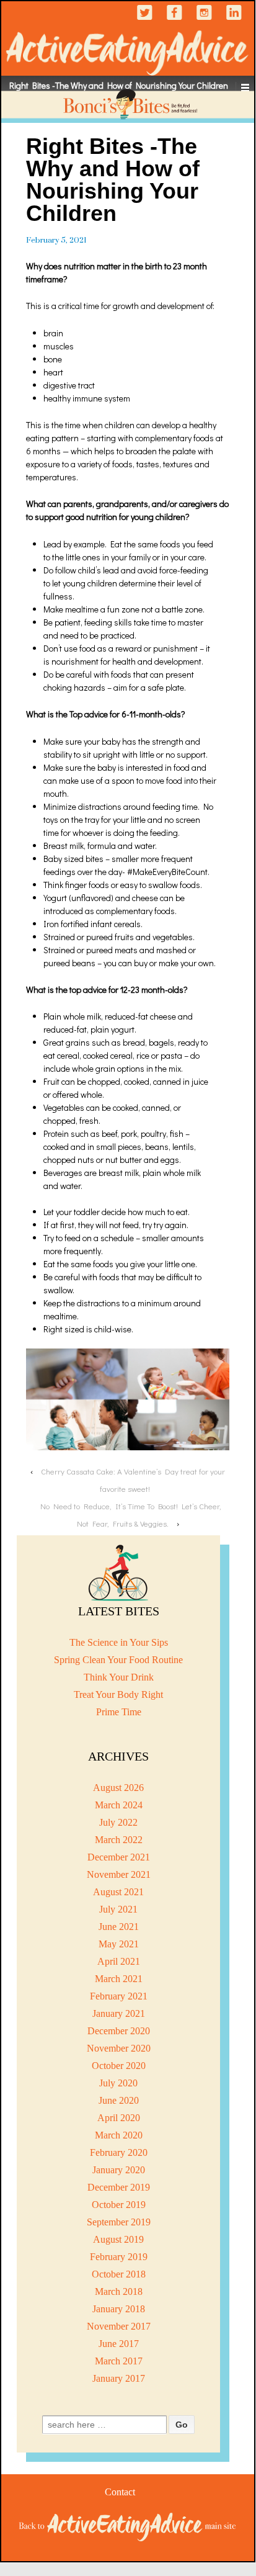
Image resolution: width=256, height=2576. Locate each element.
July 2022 (118, 1822)
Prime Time (119, 1712)
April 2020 (119, 2118)
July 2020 (118, 2083)
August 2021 (118, 1892)
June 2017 (119, 2344)
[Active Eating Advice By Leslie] (128, 2526)
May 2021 (119, 1944)
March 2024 (119, 1805)
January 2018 (119, 2309)
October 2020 (119, 2066)
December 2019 (119, 2187)
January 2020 (119, 2170)
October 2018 (119, 2274)
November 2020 (119, 2048)
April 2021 (119, 1961)
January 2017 (119, 2378)
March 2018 (119, 2291)
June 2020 (119, 2100)
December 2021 (119, 1857)
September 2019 (119, 2222)
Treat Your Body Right (118, 1694)
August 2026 (118, 1788)
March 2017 (119, 2361)
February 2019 (119, 2257)
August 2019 (118, 2239)
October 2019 (119, 2205)
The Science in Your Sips (119, 1642)
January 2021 (119, 2013)
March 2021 (119, 1979)
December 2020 (119, 2031)
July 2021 (118, 1909)
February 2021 (119, 1996)
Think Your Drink (119, 1677)
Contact (120, 2492)
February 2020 (119, 2152)
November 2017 (119, 2326)
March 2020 (119, 2135)
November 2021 (119, 1874)
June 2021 (119, 1927)
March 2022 (119, 1840)
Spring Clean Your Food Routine (118, 1660)
